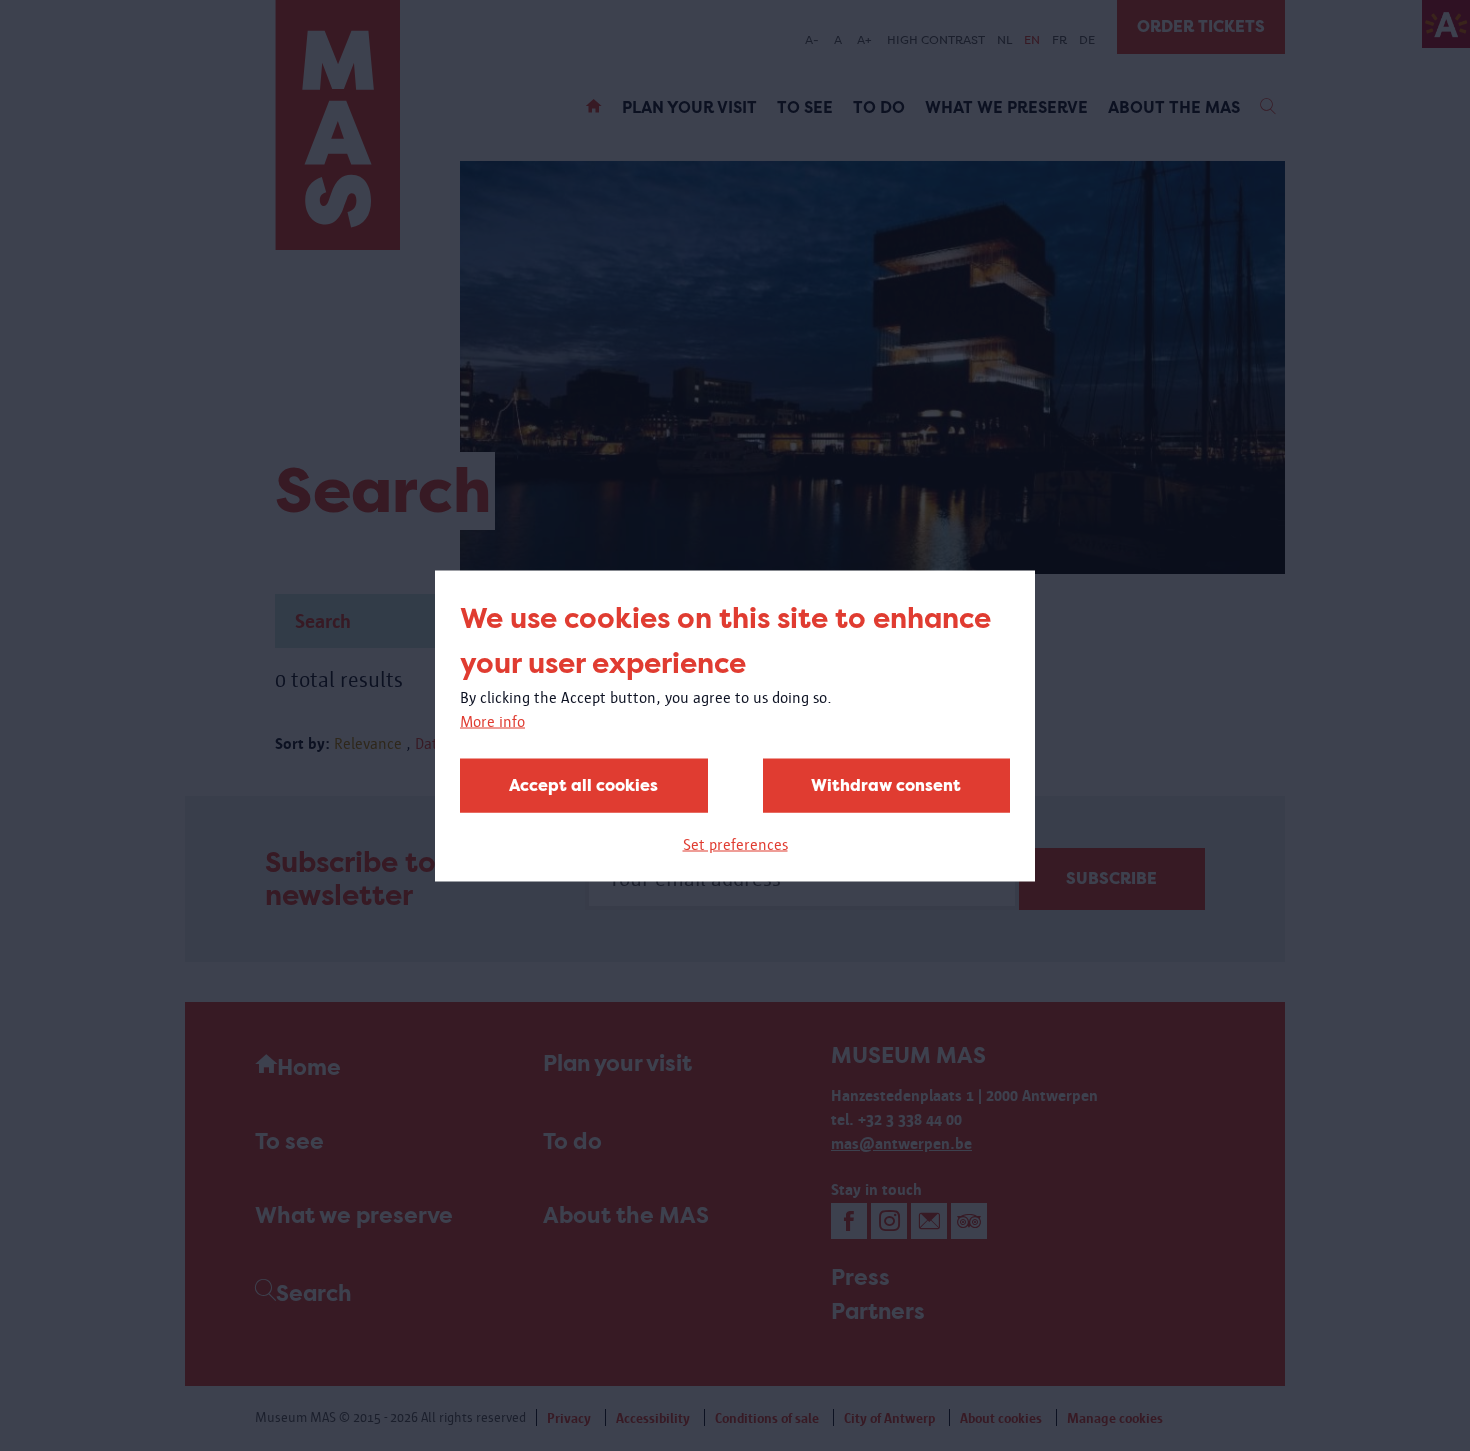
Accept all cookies (583, 784)
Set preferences (735, 843)
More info (492, 720)
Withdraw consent (886, 784)
